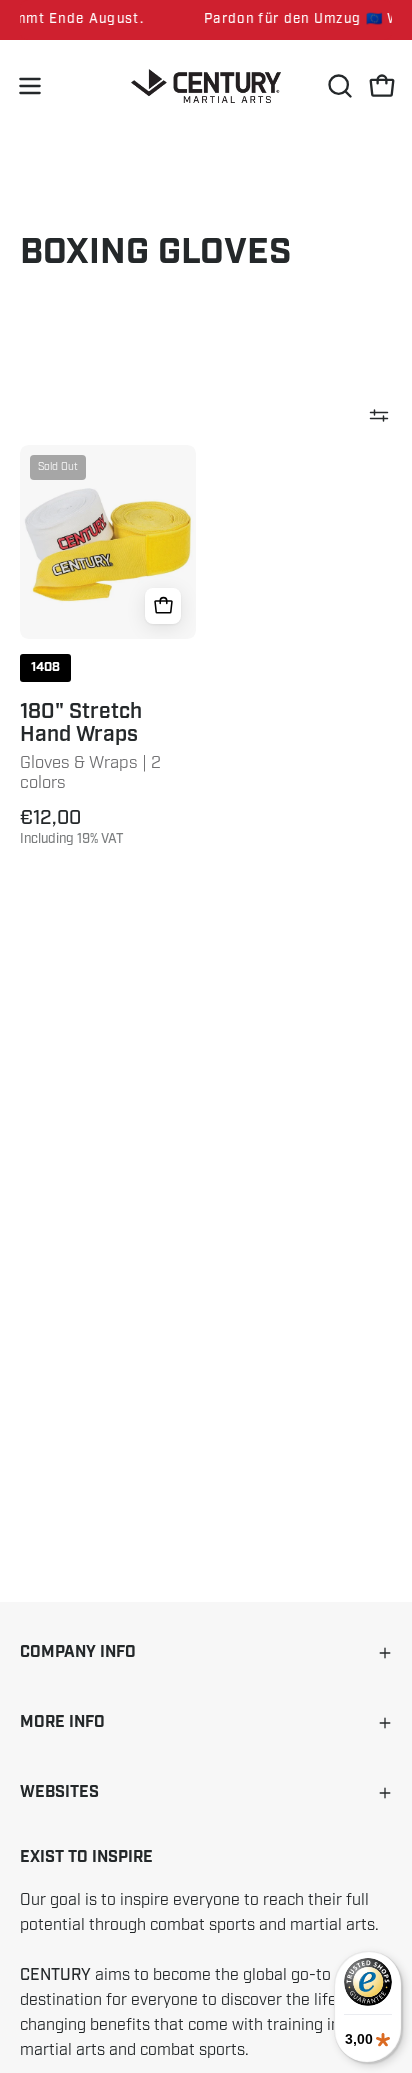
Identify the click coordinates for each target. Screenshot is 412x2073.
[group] (206, 20)
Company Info (78, 1652)
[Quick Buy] (163, 606)
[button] (338, 86)
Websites (59, 1792)
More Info (62, 1722)
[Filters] (379, 415)
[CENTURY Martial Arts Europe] (206, 86)
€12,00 (72, 827)
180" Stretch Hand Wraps (81, 723)
